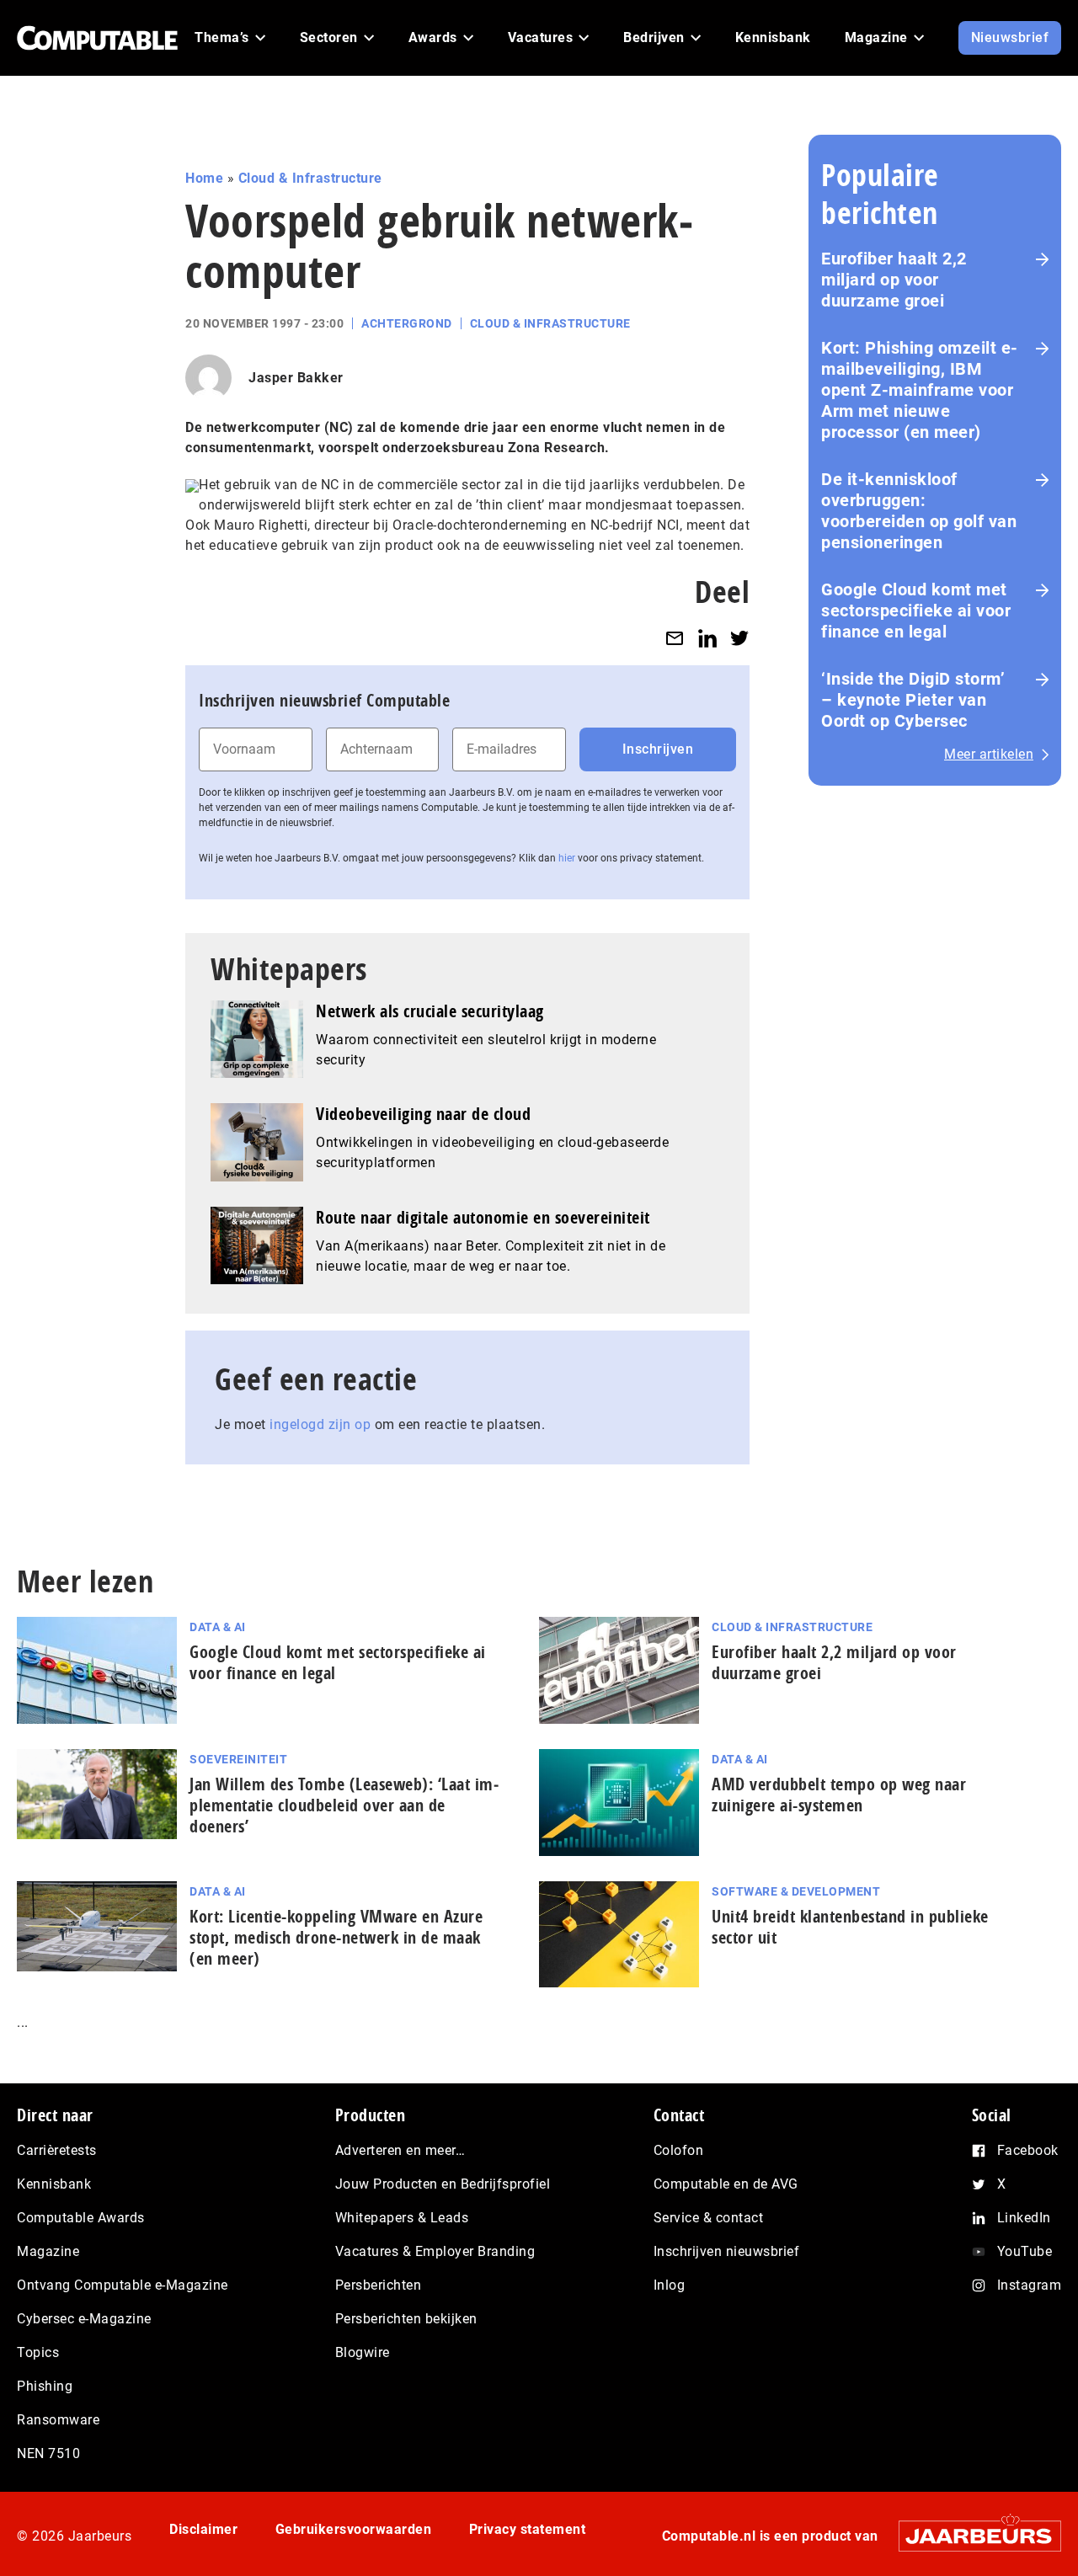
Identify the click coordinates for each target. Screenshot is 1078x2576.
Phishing (45, 2386)
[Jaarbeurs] (971, 2536)
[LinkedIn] (707, 638)
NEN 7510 (48, 2453)
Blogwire (363, 2352)
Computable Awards (81, 2218)
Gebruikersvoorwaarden (354, 2529)
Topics (38, 2352)
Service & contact (709, 2218)
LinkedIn (1024, 2218)
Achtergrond (407, 323)
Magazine (48, 2251)
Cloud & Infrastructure (310, 178)
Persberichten (379, 2285)
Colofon (679, 2150)
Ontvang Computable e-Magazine (123, 2285)
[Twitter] (739, 638)
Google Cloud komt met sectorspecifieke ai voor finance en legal (916, 611)
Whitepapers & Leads (402, 2218)
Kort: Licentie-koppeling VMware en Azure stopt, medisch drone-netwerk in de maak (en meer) (336, 1937)
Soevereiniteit (238, 1759)
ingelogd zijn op (320, 1424)
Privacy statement (528, 2529)
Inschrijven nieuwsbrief (727, 2251)
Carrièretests (57, 2150)
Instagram (1030, 2285)
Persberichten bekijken (406, 2319)
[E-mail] (675, 638)
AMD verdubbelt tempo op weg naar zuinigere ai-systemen (839, 1795)
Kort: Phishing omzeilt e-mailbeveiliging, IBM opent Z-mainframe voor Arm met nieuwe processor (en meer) (920, 390)
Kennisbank (54, 2184)
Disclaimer (203, 2529)
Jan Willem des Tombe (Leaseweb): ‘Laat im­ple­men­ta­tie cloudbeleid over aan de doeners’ (344, 1805)
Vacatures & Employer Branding (435, 2251)
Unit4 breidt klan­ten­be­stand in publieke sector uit (850, 1927)
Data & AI (218, 1627)
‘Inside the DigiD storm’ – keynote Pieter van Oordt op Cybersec (913, 700)
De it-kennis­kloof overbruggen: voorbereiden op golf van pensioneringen (919, 511)
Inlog (670, 2285)
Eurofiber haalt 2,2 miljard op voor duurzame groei (894, 280)
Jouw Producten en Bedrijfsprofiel (443, 2184)
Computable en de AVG (726, 2184)
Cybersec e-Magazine (84, 2319)
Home (204, 178)
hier (567, 858)
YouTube (1025, 2251)
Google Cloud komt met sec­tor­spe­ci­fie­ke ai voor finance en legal (338, 1662)
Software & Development (796, 1891)
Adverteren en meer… (400, 2150)
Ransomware (58, 2420)
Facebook (1028, 2150)
